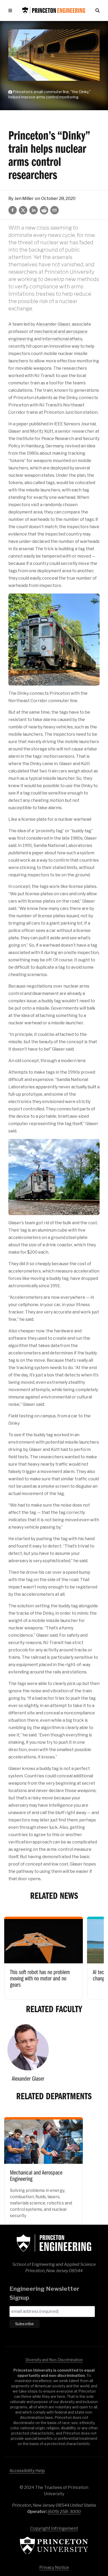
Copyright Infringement (54, 2528)
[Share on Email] (55, 210)
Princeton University (54, 2545)
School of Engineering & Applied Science (54, 2243)
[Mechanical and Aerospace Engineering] (44, 2167)
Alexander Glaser (53, 324)
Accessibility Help (27, 2471)
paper (22, 424)
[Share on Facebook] (13, 210)
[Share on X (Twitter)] (23, 210)
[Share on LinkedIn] (34, 210)
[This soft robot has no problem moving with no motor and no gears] (44, 1955)
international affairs (62, 339)
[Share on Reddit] (44, 210)
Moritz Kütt (42, 431)
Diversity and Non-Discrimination (54, 2360)
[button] (11, 10)
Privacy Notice (54, 2567)
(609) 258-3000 (64, 2512)
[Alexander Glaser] (28, 2055)
